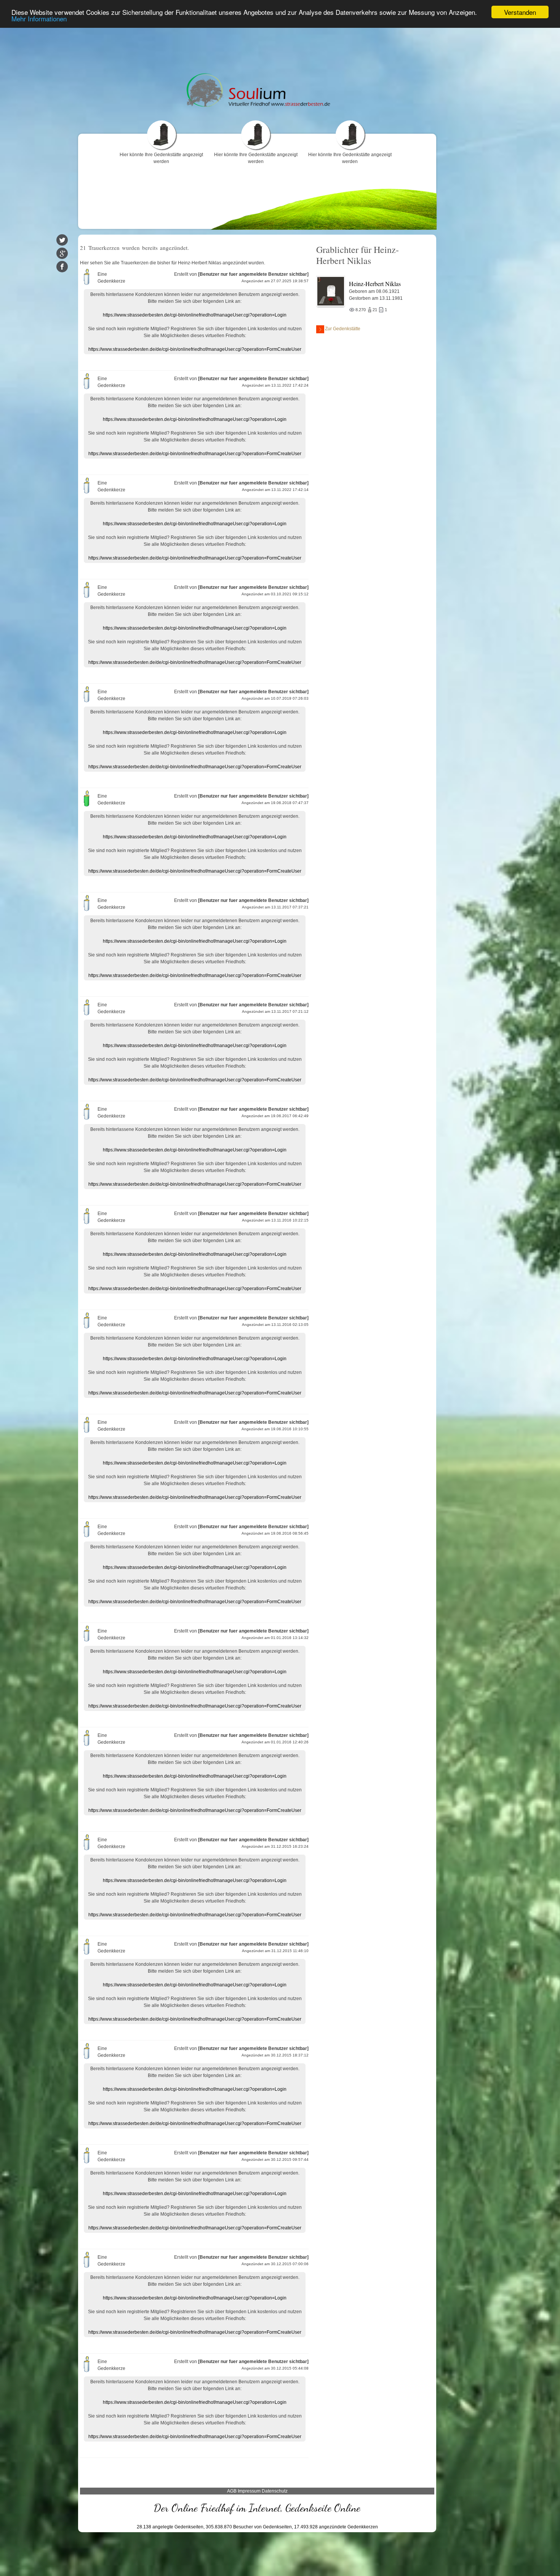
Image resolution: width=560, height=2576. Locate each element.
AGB (232, 2491)
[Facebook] (62, 267)
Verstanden (520, 12)
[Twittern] (62, 240)
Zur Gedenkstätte (343, 329)
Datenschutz (275, 2491)
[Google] (62, 253)
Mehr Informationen (39, 19)
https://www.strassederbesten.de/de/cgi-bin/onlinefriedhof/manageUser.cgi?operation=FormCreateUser (195, 349)
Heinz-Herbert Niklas (375, 284)
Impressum (249, 2491)
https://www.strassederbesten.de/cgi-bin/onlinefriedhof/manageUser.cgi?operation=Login (195, 315)
